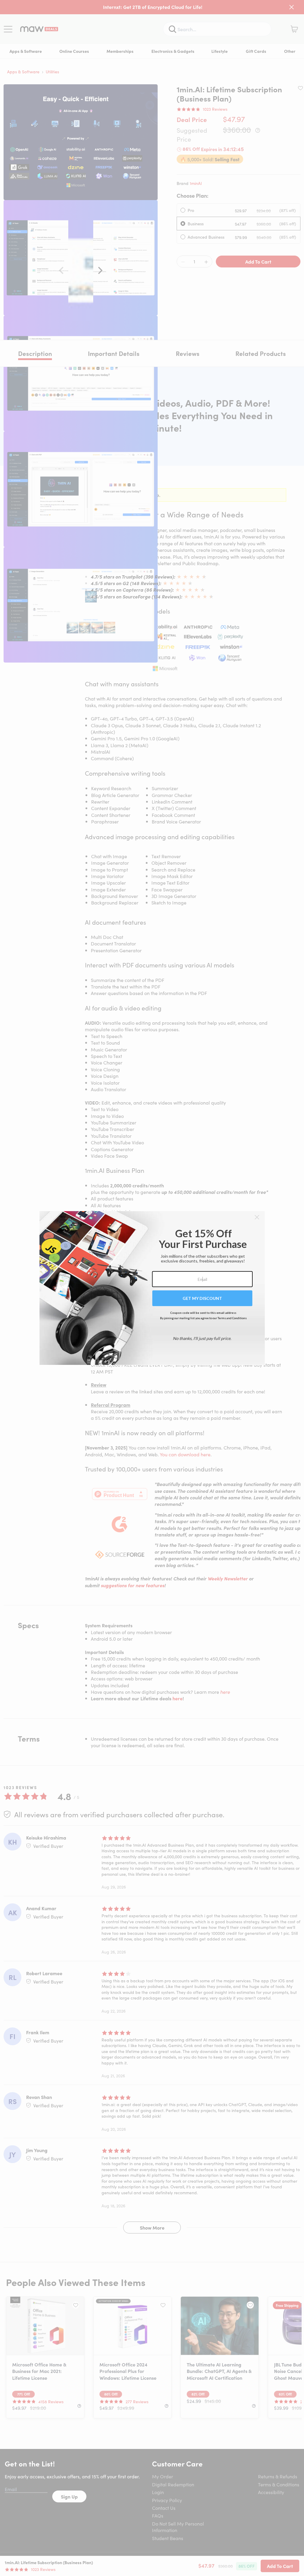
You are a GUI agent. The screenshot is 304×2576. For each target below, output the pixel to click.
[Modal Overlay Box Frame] (152, 1288)
